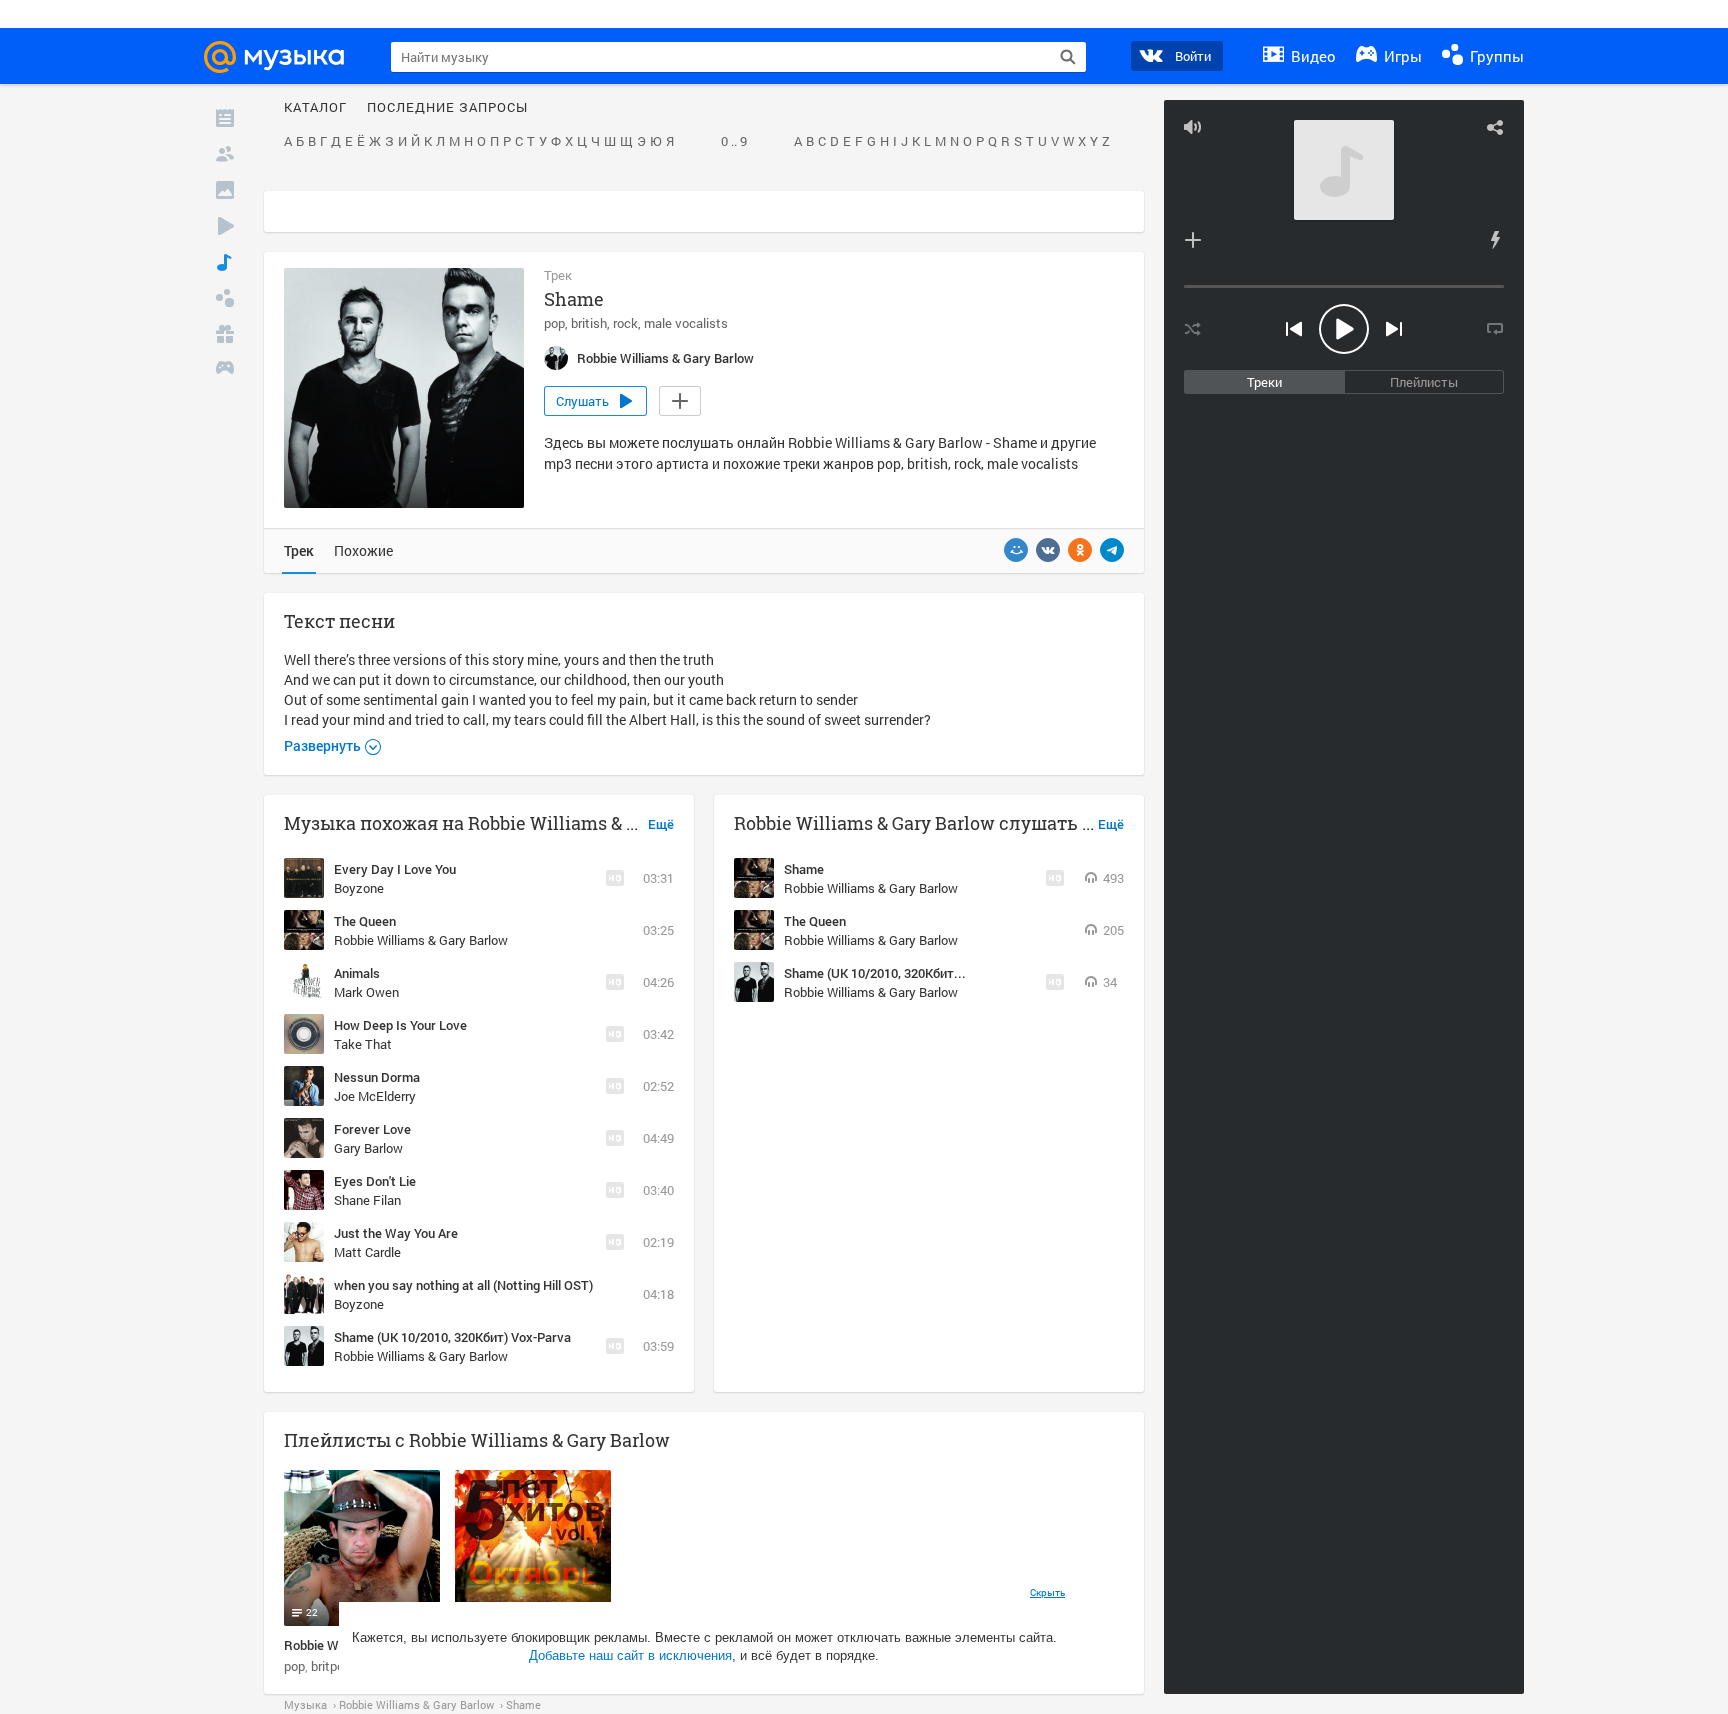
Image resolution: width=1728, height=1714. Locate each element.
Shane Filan (367, 1200)
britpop (331, 1666)
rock (625, 323)
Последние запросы (447, 108)
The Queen (365, 921)
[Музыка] (225, 262)
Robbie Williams (330, 1645)
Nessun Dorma (377, 1077)
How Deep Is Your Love (400, 1025)
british (589, 323)
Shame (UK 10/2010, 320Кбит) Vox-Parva (452, 1337)
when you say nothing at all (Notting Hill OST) (463, 1285)
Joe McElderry (375, 1096)
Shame (804, 869)
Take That (363, 1044)
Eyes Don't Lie (375, 1181)
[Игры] (225, 370)
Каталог (315, 108)
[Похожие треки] (1495, 240)
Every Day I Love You (395, 869)
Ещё (661, 825)
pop (554, 323)
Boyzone (359, 888)
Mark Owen (366, 992)
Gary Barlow (368, 1148)
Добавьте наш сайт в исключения (630, 1655)
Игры (1401, 56)
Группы (1495, 56)
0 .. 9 (734, 142)
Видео (1311, 56)
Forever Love (372, 1129)
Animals (357, 973)
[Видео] (225, 226)
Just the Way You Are (396, 1233)
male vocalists (686, 323)
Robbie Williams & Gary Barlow (421, 940)
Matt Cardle (367, 1252)
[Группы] (225, 298)
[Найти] (1068, 57)
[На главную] (283, 57)
